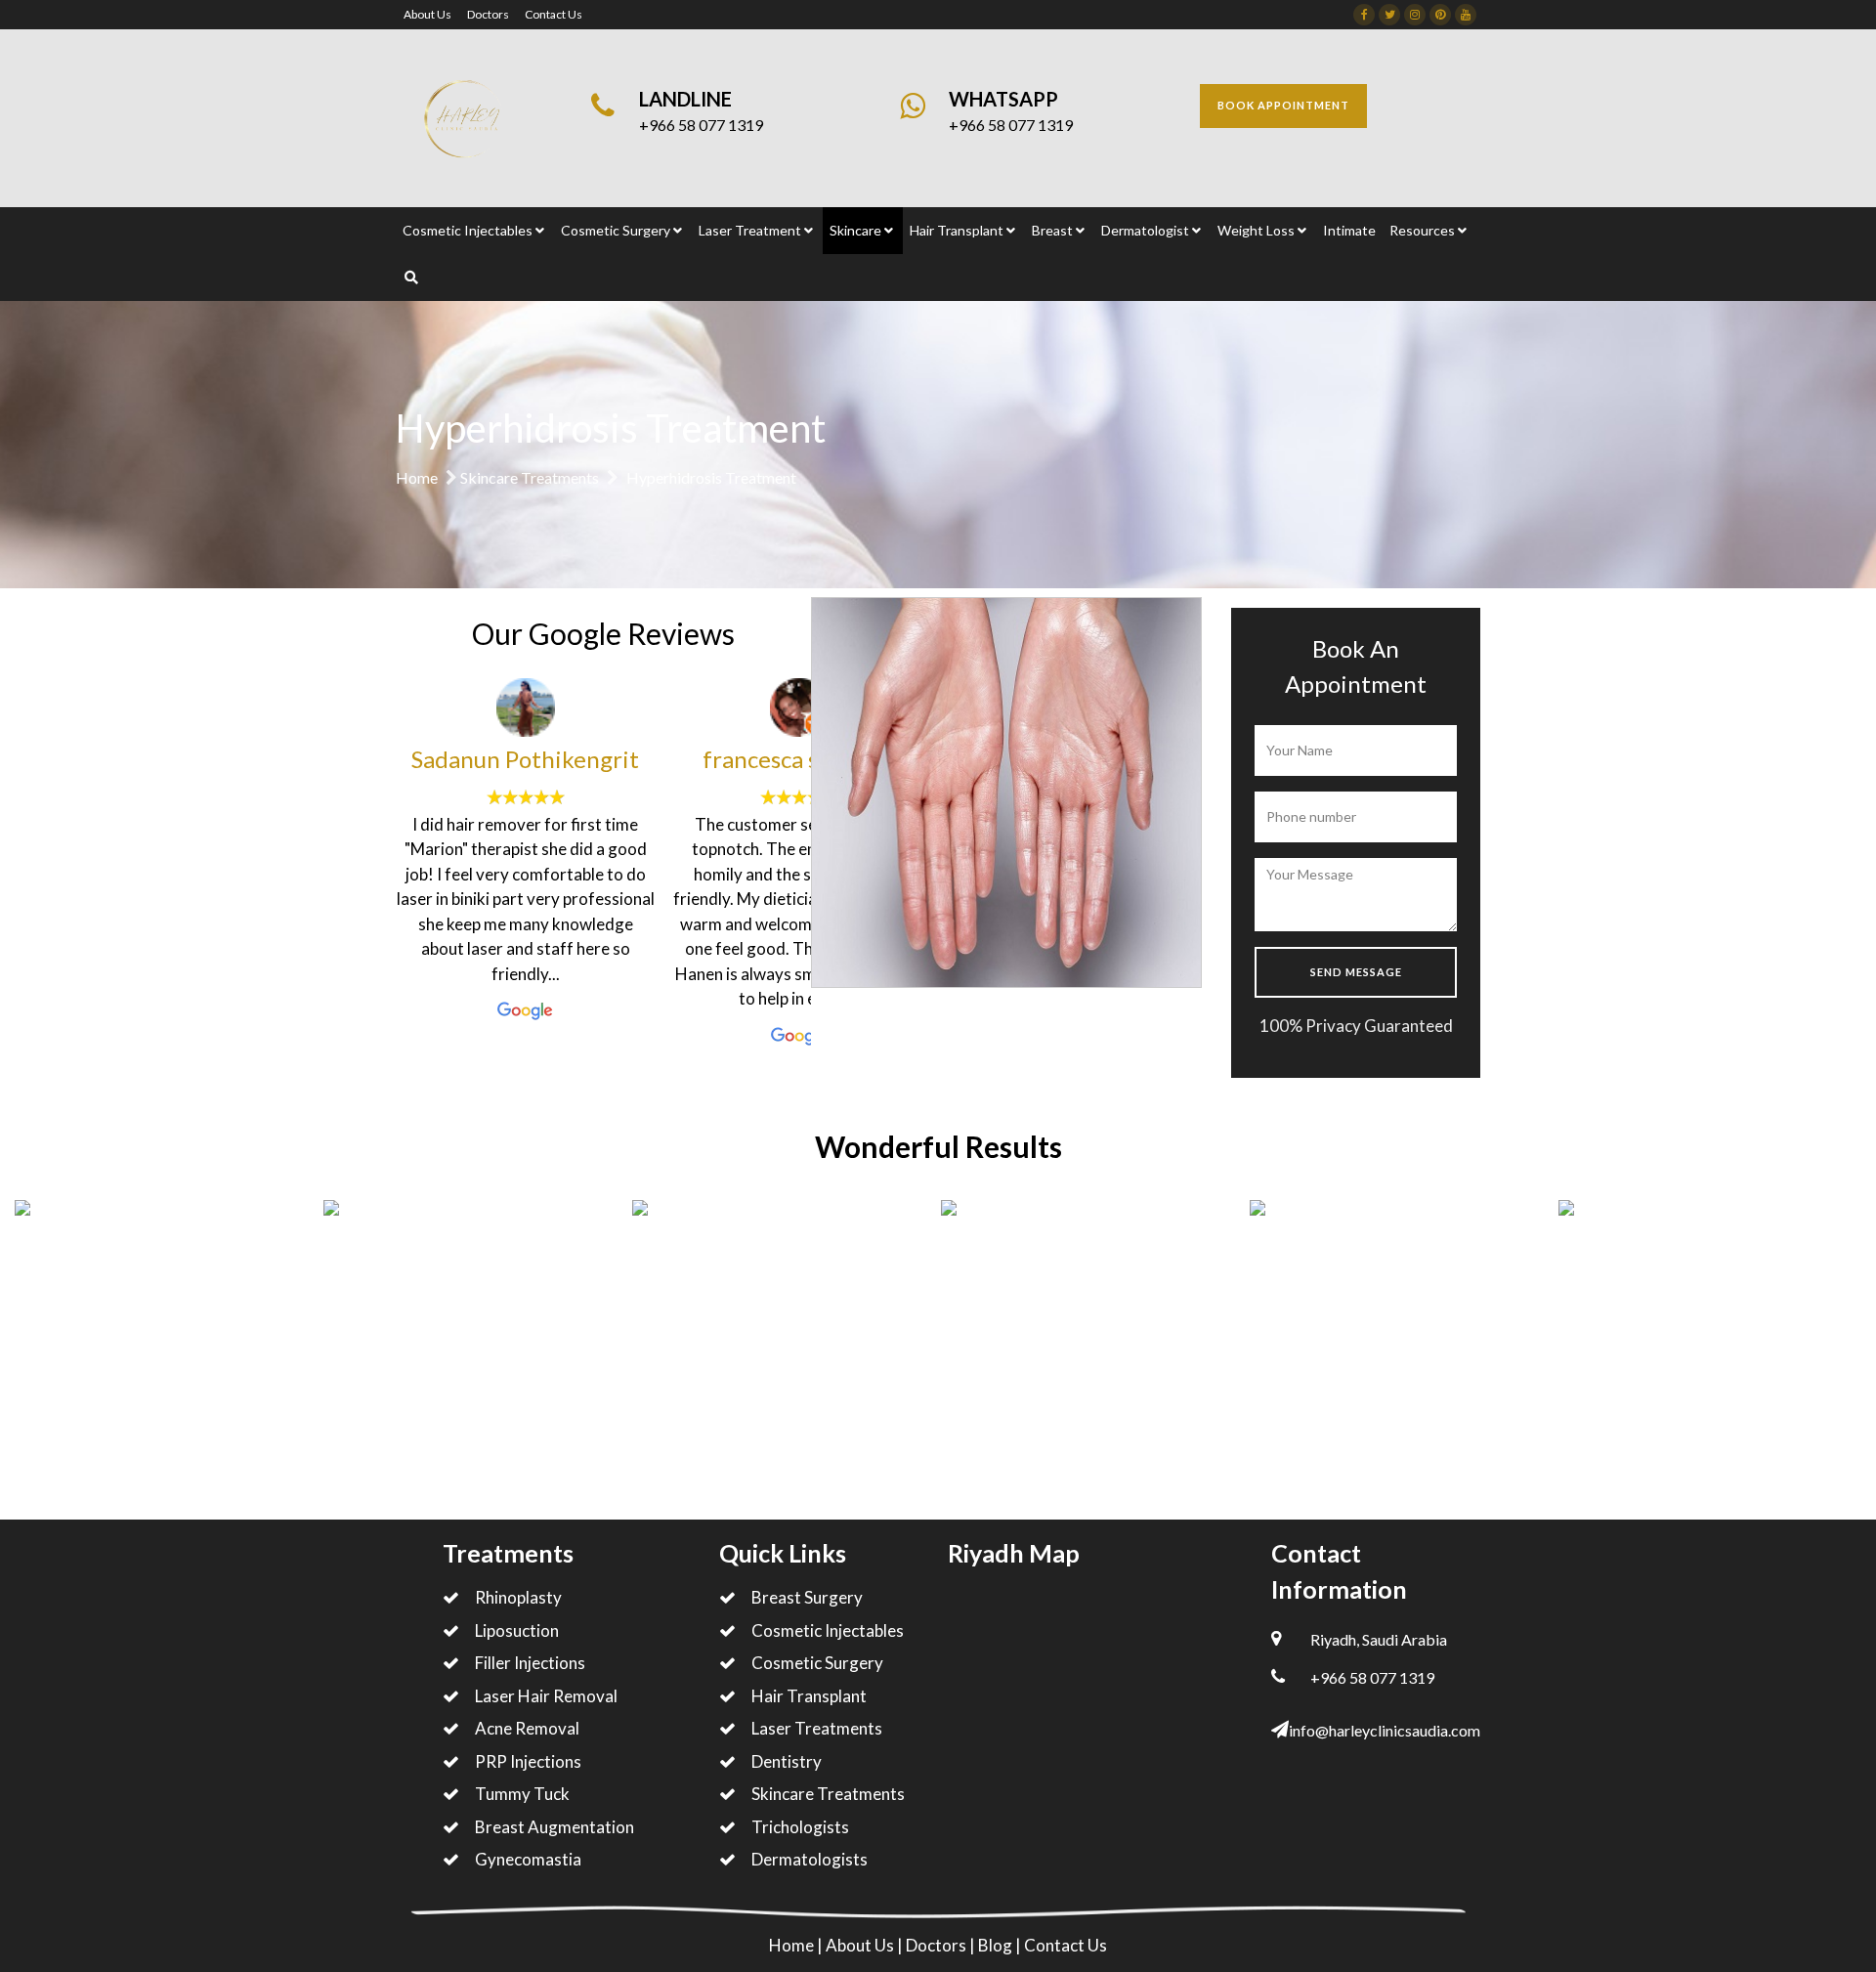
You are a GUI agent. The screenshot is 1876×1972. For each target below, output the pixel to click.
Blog (997, 1945)
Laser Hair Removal (546, 1696)
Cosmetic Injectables (828, 1630)
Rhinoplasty (518, 1597)
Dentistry (787, 1761)
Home (417, 477)
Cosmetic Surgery (817, 1663)
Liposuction (517, 1630)
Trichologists (800, 1827)
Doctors (488, 14)
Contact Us (554, 14)
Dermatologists (810, 1859)
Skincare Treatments (530, 477)
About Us (427, 14)
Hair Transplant (809, 1696)
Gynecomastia (528, 1859)
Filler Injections (530, 1663)
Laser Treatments (817, 1728)
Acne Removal (527, 1728)
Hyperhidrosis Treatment (711, 477)
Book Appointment (1283, 105)
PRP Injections (528, 1761)
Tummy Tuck (522, 1794)
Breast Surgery (807, 1597)
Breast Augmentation (554, 1827)
